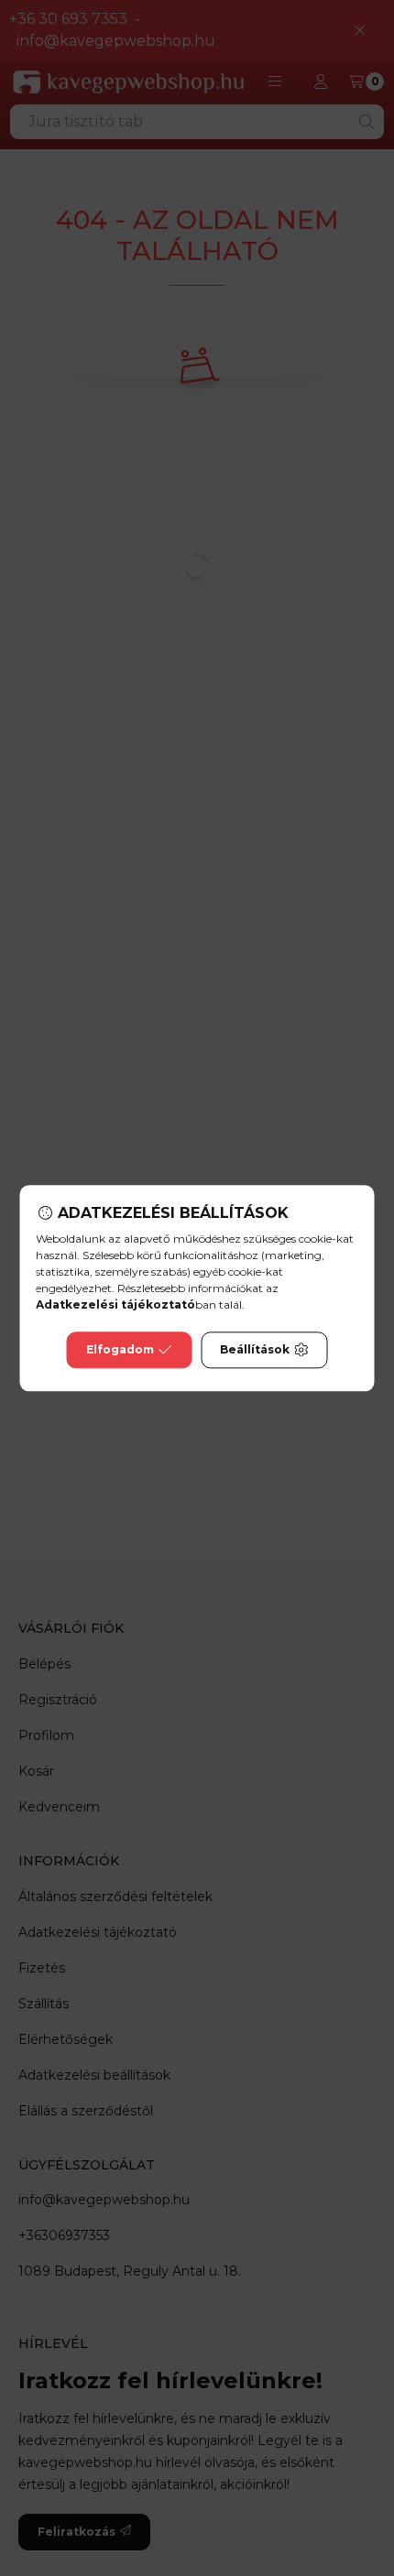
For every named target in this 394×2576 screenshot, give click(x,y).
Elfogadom (120, 1349)
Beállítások (255, 1349)
